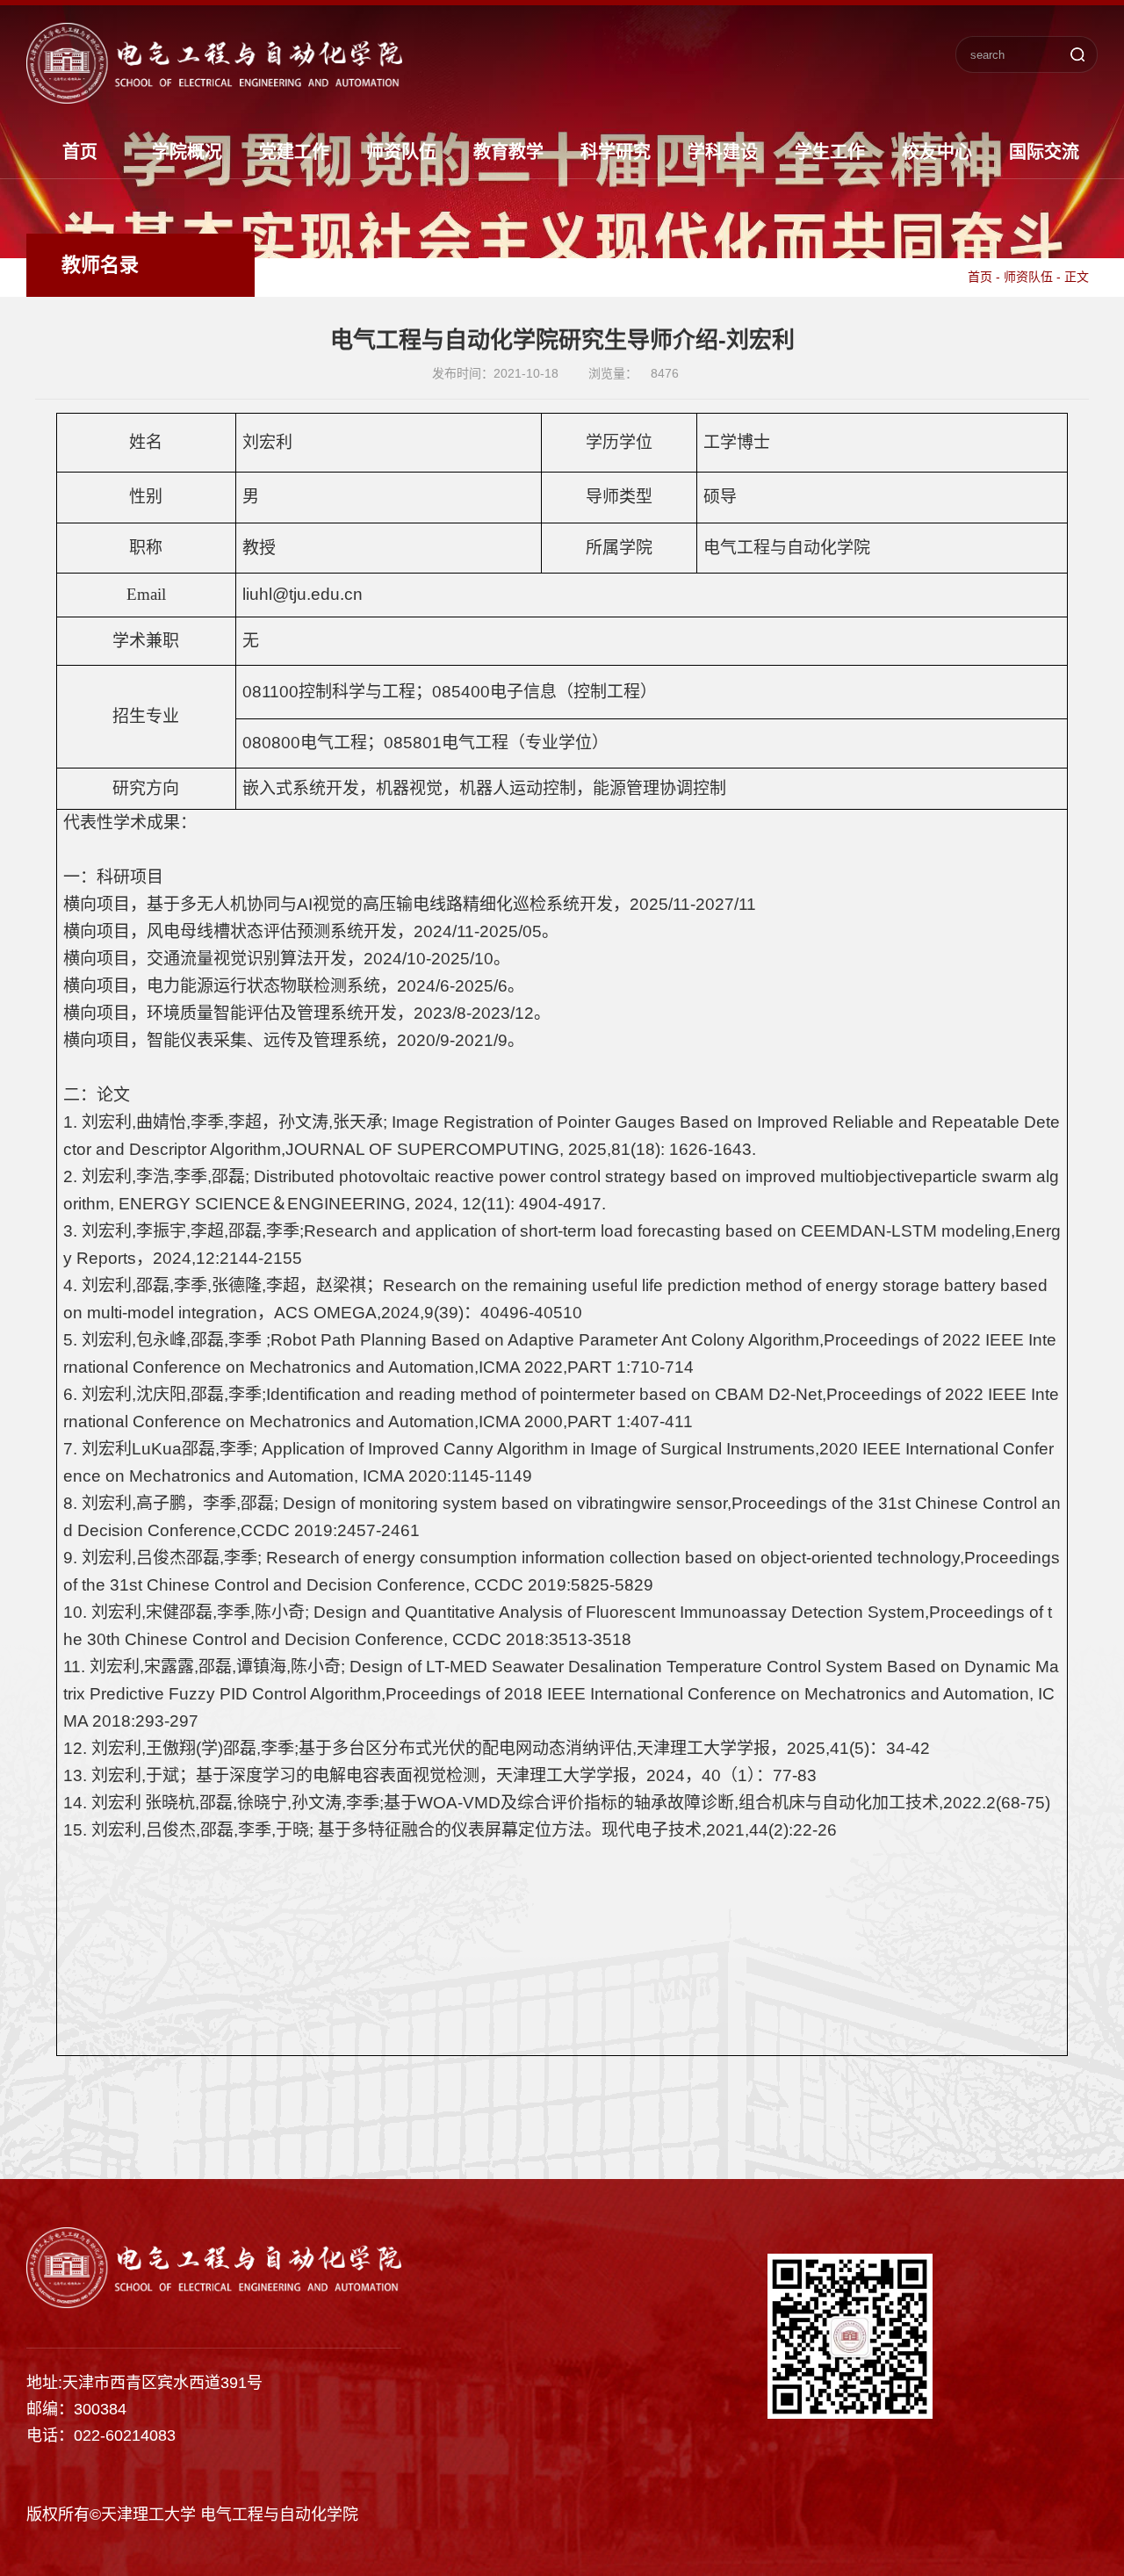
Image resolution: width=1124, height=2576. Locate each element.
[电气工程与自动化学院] (214, 97)
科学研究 (616, 152)
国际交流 (1044, 152)
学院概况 (187, 152)
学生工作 (830, 152)
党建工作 (294, 152)
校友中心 (937, 152)
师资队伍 (401, 152)
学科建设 (723, 152)
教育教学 (508, 152)
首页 (80, 152)
